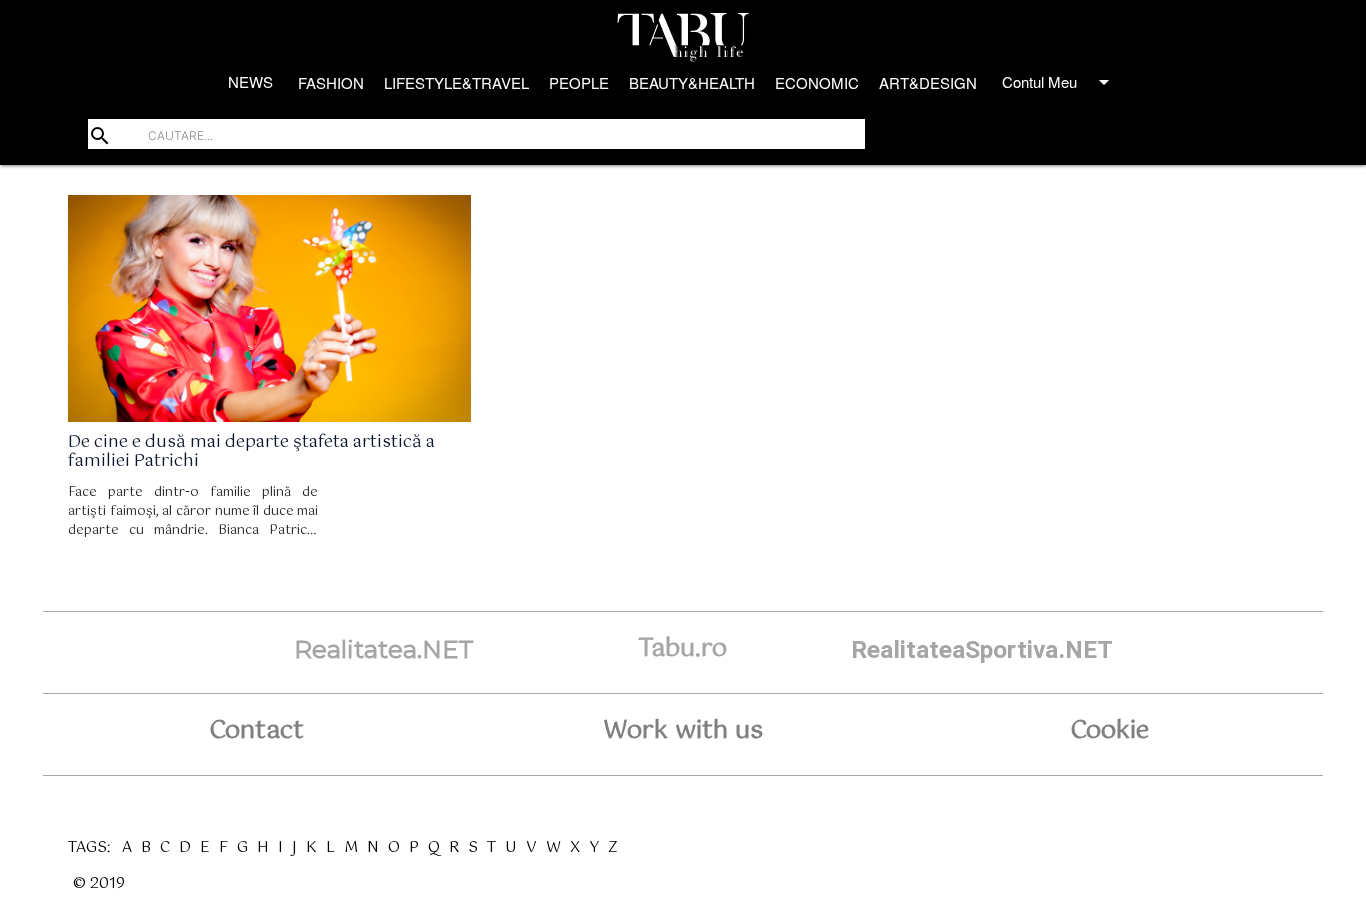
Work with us (683, 731)
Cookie (1109, 731)
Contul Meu (1059, 82)
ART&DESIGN (928, 82)
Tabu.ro (682, 649)
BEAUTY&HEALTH (692, 82)
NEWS (250, 81)
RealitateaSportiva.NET (982, 649)
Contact (256, 731)
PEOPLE (579, 82)
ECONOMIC (817, 82)
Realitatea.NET (384, 649)
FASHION (331, 82)
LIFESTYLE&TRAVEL (456, 82)
